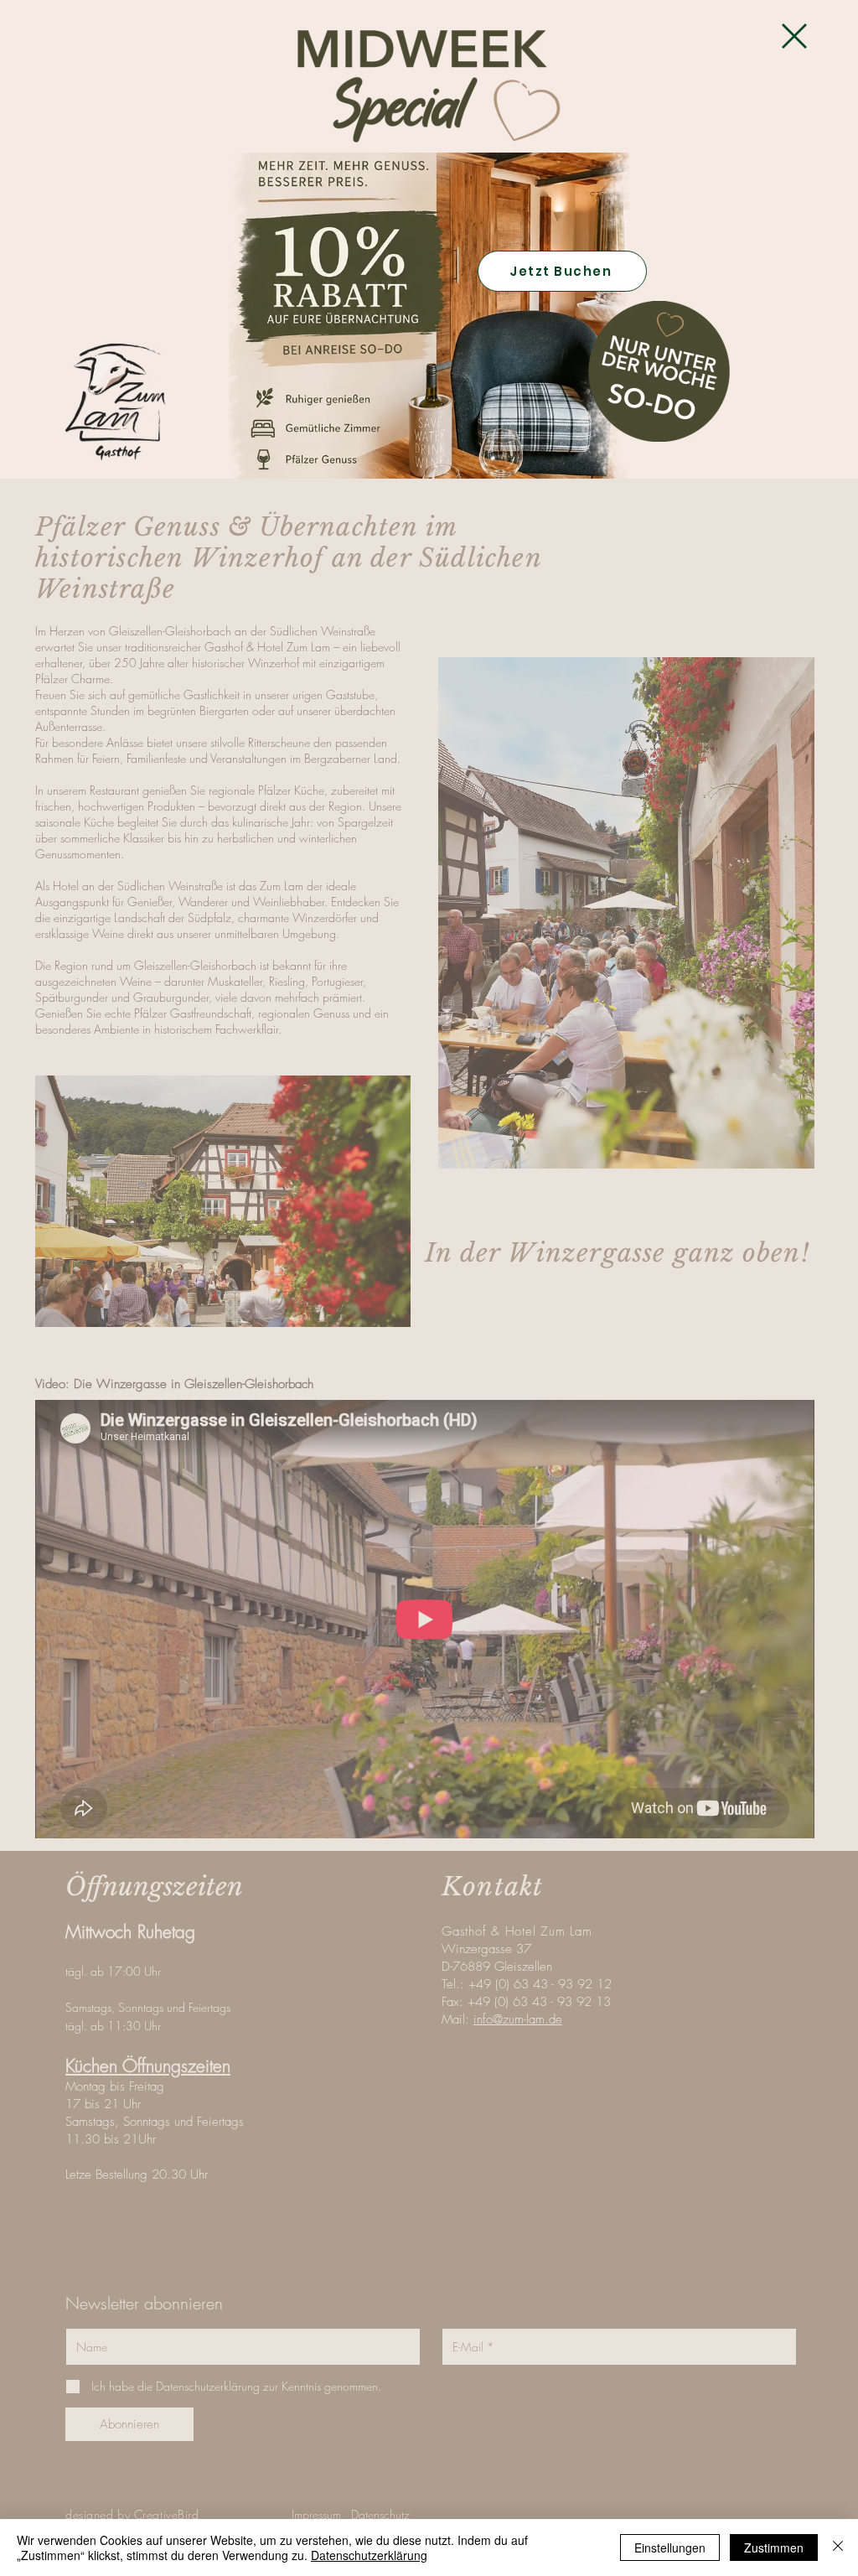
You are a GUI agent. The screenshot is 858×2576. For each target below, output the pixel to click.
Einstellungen (670, 2547)
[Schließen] (838, 2547)
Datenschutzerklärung (369, 2555)
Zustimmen (774, 2547)
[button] (794, 36)
